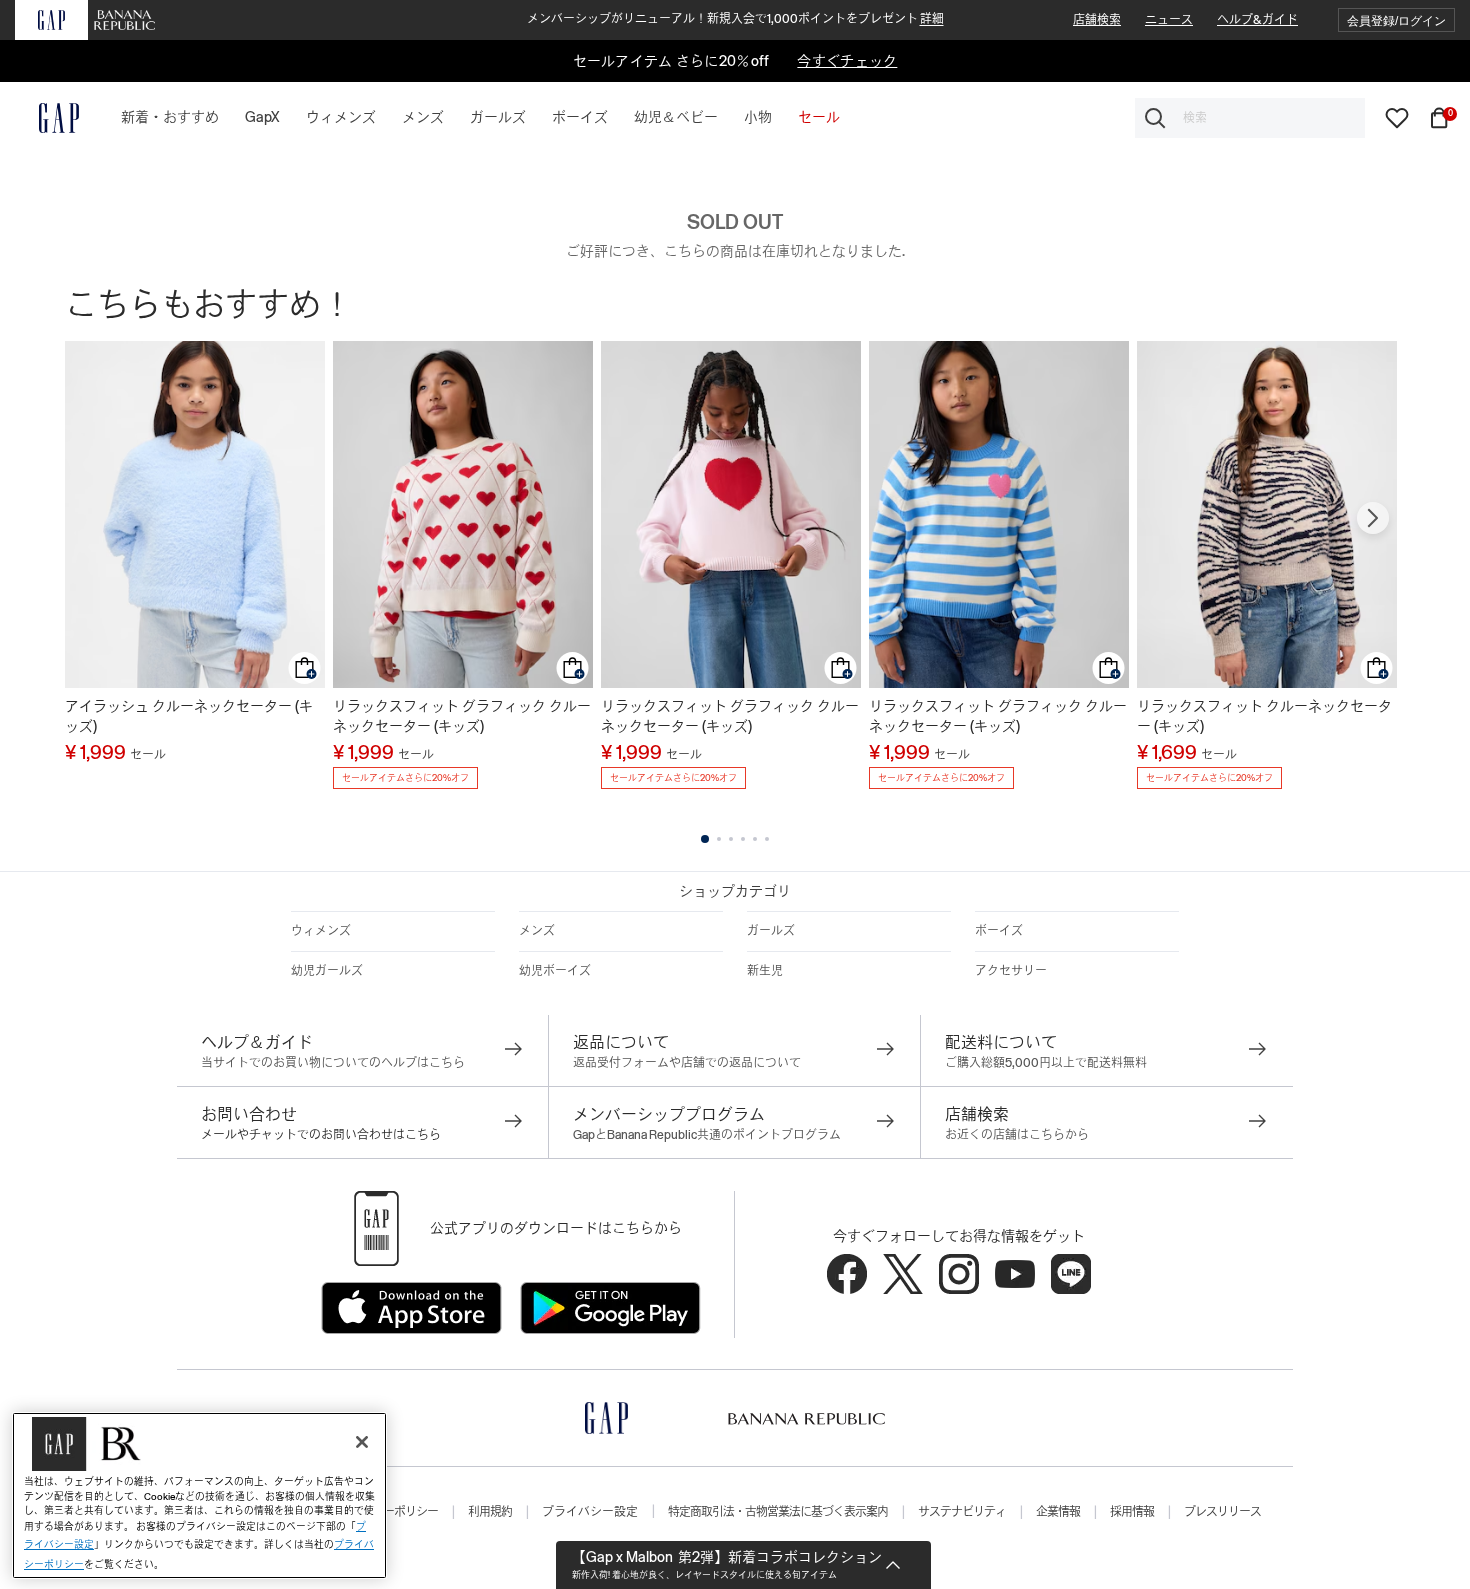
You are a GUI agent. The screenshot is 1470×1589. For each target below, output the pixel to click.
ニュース (1169, 20)
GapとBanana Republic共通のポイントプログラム (707, 1135)
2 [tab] (719, 839)
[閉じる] (362, 1442)
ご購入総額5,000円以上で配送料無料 (1046, 1063)
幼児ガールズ (327, 971)
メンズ (537, 931)
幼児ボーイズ (555, 971)
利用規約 (490, 1512)
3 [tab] (731, 839)
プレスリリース (1222, 1512)
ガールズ (771, 931)
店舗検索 (1097, 20)
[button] (1396, 20)
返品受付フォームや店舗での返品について (687, 1063)
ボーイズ (999, 931)
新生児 (765, 971)
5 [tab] (755, 839)
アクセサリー (1011, 971)
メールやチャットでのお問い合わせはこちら (321, 1135)
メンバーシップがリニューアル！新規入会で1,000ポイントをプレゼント (735, 19)
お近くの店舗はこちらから (1017, 1135)
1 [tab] (705, 839)
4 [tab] (743, 839)
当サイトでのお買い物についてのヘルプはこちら (333, 1063)
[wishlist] (1397, 117)
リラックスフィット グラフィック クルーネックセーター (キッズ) (462, 716)
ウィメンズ (321, 931)
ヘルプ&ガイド (1257, 20)
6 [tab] (767, 839)
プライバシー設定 (590, 1512)
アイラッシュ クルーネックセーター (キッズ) (189, 716)
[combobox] (1250, 118)
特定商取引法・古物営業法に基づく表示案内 (778, 1512)
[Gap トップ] (47, 118)
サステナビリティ (962, 1512)
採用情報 (1132, 1512)
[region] (199, 1495)
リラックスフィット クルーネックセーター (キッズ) (1264, 716)
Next (1373, 518)
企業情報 (1058, 1512)
